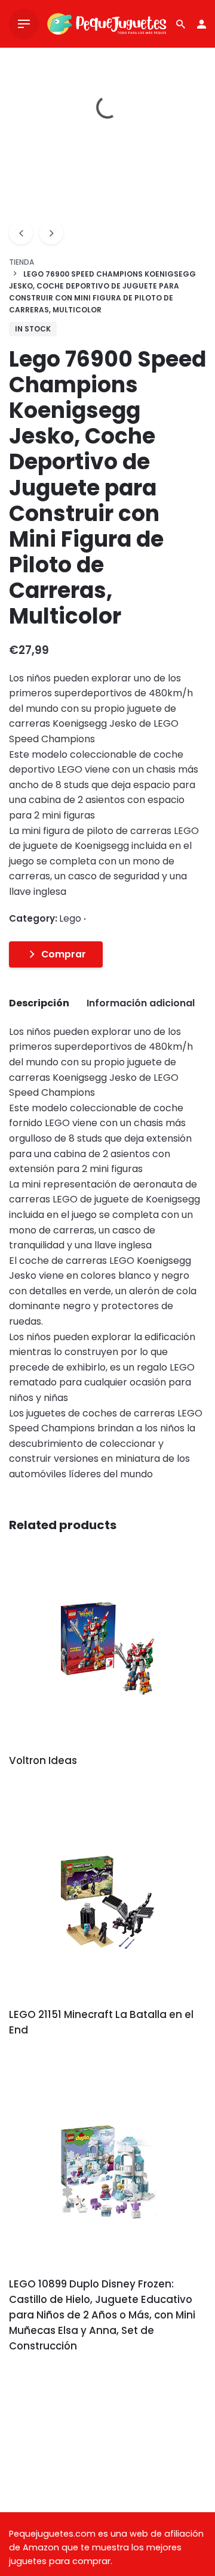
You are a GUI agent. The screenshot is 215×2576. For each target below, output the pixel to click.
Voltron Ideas (43, 1760)
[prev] (21, 233)
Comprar (64, 954)
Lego (70, 2538)
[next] (51, 233)
